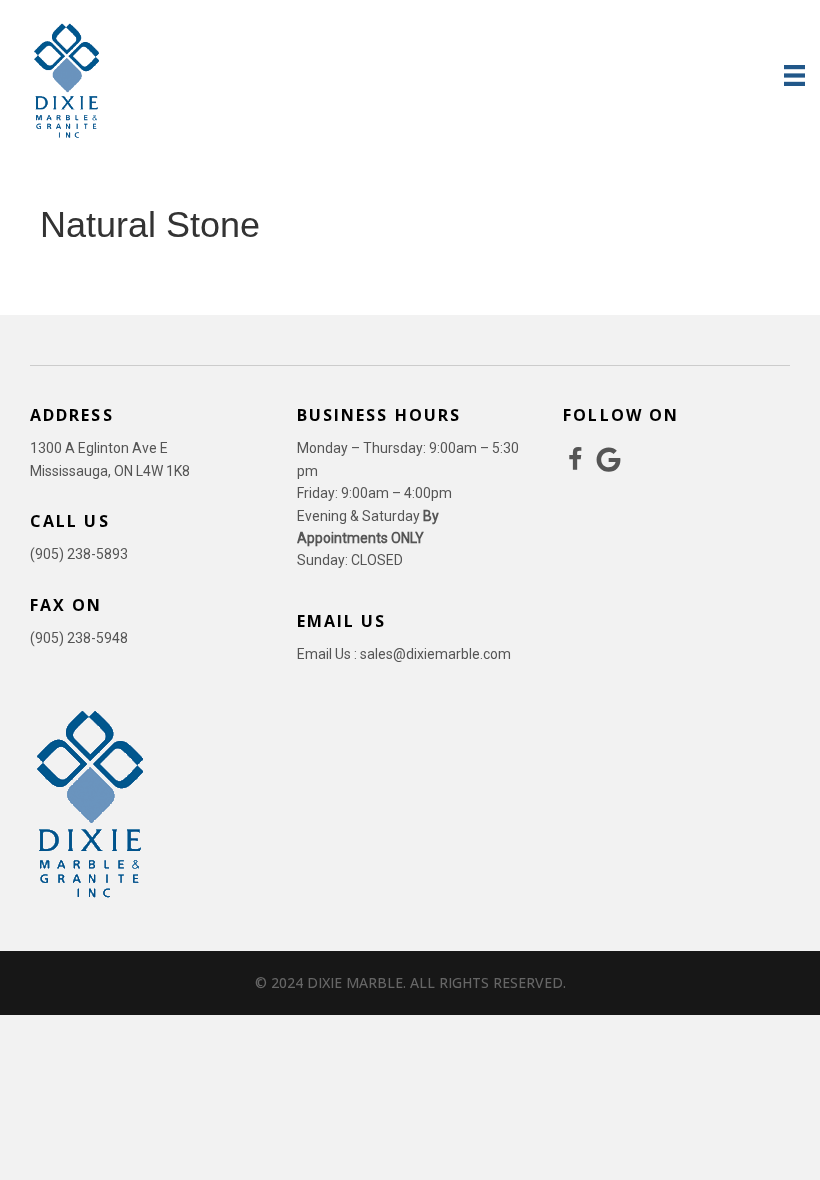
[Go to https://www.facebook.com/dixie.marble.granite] (575, 461)
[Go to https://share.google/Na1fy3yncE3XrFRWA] (608, 460)
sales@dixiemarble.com (435, 654)
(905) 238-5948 (79, 638)
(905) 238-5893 (79, 554)
